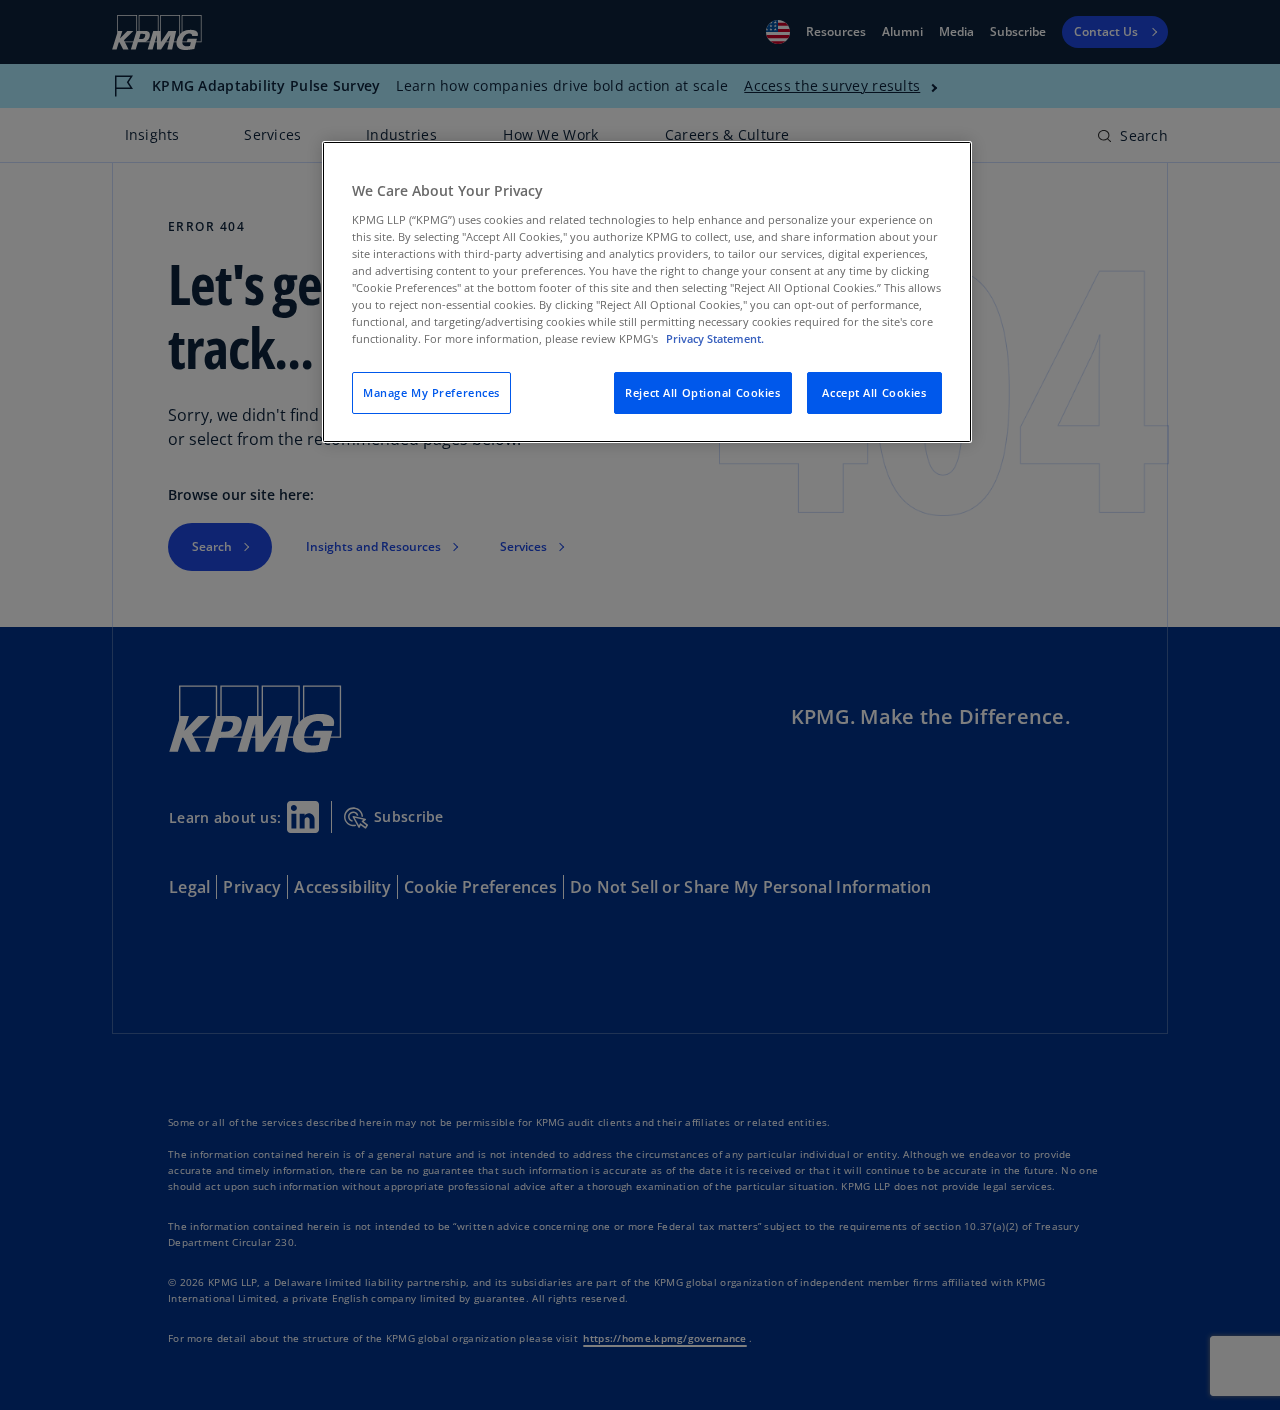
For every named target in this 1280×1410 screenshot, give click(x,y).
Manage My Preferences (431, 392)
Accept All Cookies (874, 392)
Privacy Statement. (715, 338)
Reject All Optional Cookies (702, 392)
